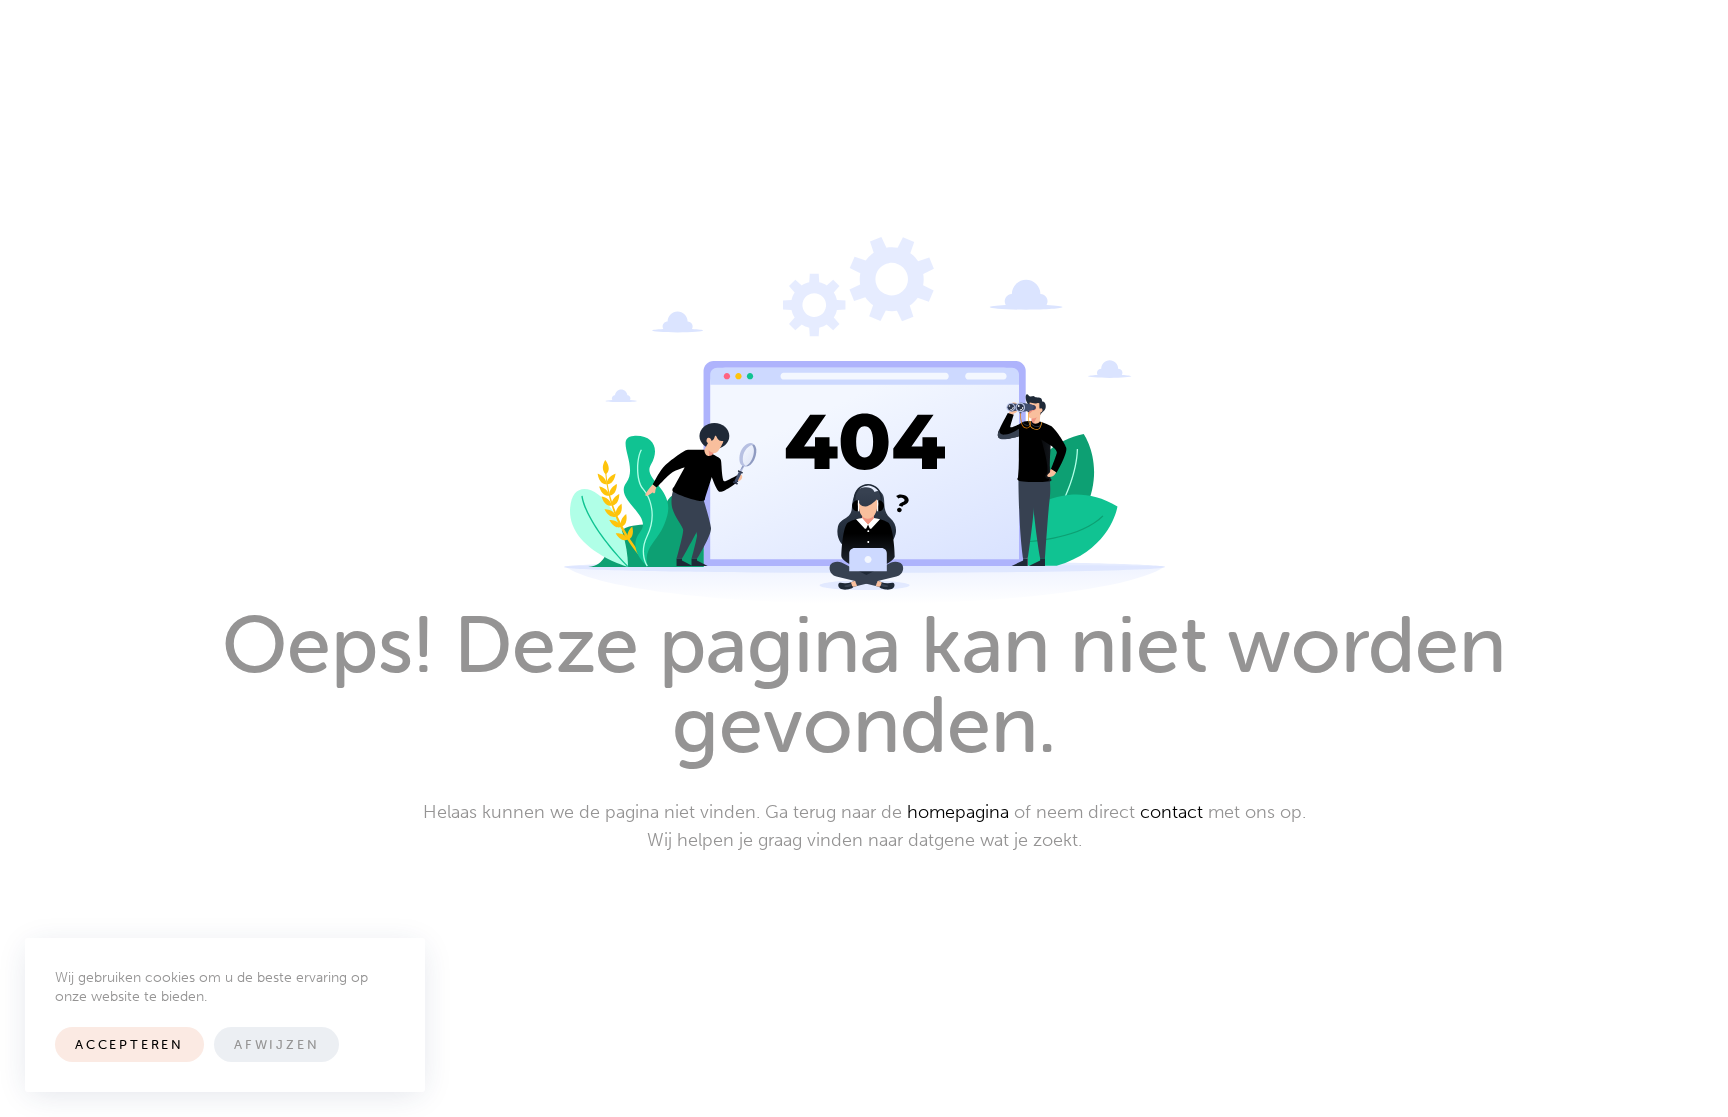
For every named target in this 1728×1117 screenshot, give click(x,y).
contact (1171, 812)
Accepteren (129, 1044)
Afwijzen (276, 1044)
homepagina (958, 812)
